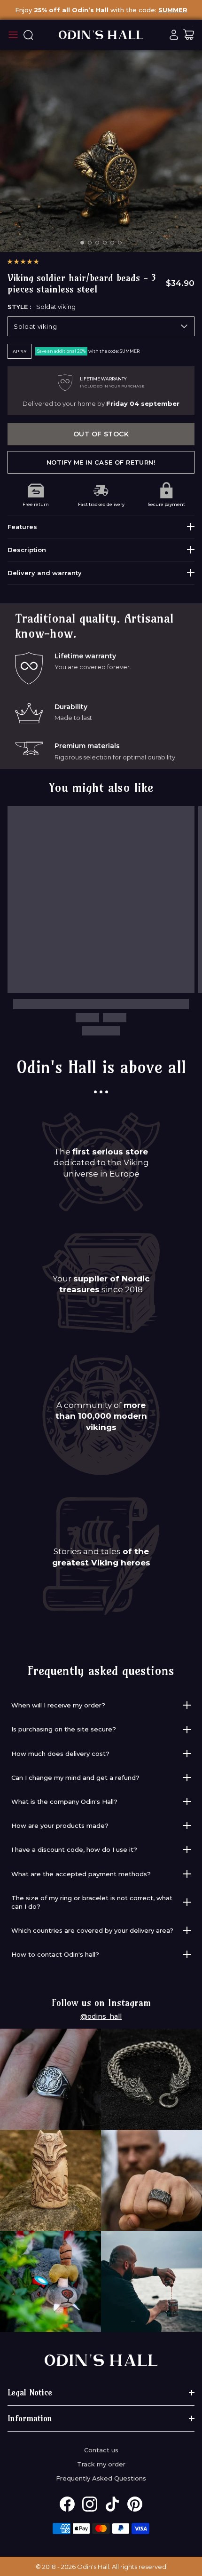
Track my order (101, 2464)
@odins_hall (101, 2016)
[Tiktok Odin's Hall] (112, 2504)
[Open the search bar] (28, 35)
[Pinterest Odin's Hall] (135, 2504)
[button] (23, 261)
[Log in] (174, 35)
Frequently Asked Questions (101, 2478)
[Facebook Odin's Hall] (67, 2504)
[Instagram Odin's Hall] (90, 2504)
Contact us (101, 2450)
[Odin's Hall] (101, 35)
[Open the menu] (13, 35)
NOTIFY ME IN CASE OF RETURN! (101, 462)
